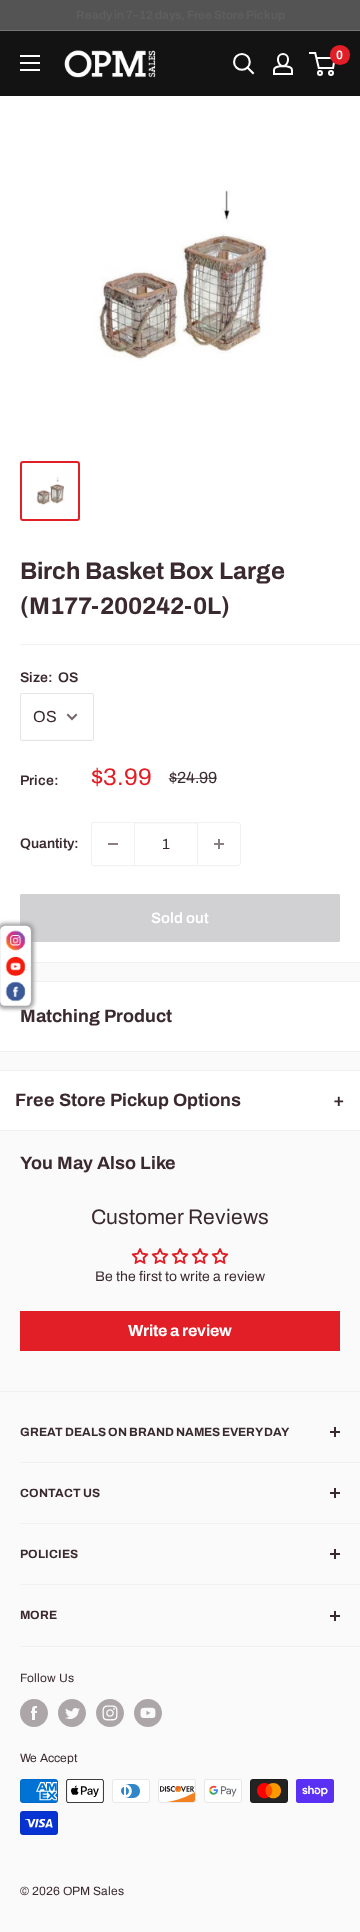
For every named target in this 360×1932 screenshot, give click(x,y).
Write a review (180, 1330)
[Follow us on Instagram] (110, 1713)
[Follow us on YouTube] (148, 1713)
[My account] (283, 64)
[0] (323, 64)
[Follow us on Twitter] (72, 1713)
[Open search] (244, 64)
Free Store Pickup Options (128, 1100)
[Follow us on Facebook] (34, 1713)
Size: (49, 677)
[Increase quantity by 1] (219, 844)
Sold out (180, 918)
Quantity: (49, 843)
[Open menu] (30, 63)
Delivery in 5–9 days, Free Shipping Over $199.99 (180, 15)
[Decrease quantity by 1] (113, 844)
